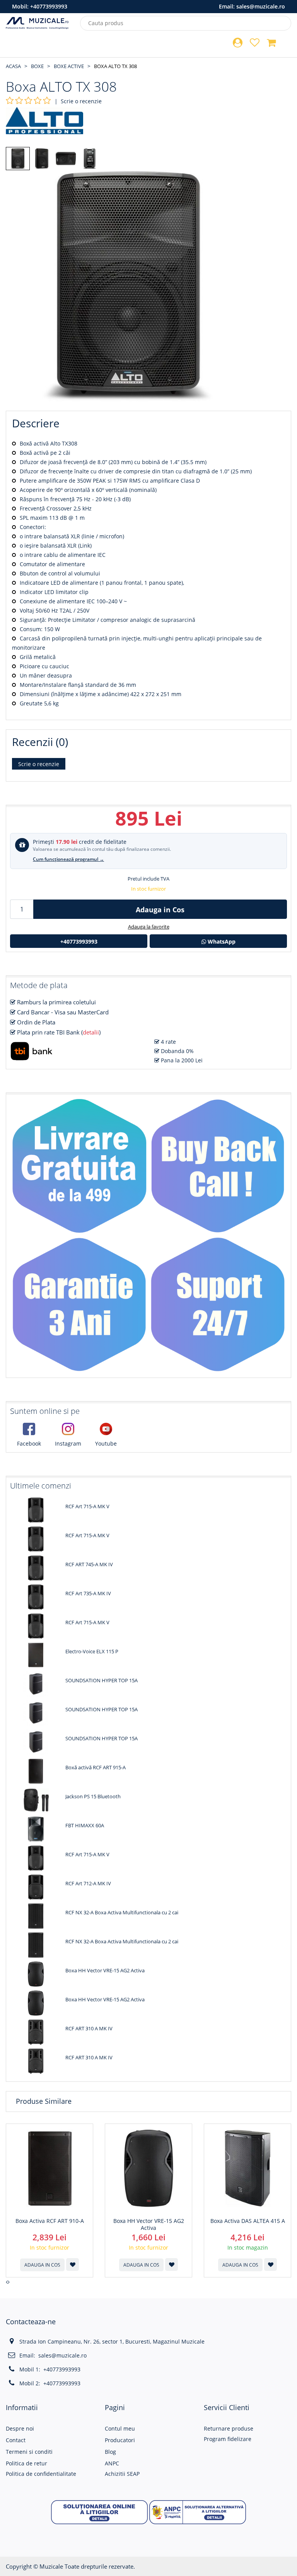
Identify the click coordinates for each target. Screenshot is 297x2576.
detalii (91, 1032)
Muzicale (51, 2566)
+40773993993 (49, 6)
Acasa (13, 66)
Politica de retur (26, 2463)
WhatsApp (221, 941)
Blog (110, 2452)
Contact (16, 2440)
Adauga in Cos (160, 910)
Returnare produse (229, 2428)
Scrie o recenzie (81, 101)
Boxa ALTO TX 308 (115, 66)
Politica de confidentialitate (41, 2474)
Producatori (120, 2440)
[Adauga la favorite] (73, 2264)
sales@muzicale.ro (261, 6)
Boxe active (69, 66)
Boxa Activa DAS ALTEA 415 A (248, 2221)
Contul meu (120, 2428)
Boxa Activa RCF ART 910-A (50, 2221)
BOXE (37, 66)
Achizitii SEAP (122, 2474)
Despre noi (20, 2428)
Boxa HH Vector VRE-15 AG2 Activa (149, 2224)
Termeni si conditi (29, 2452)
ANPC (112, 2463)
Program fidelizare (228, 2439)
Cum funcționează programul (68, 859)
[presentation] (7, 2282)
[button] (99, 2511)
